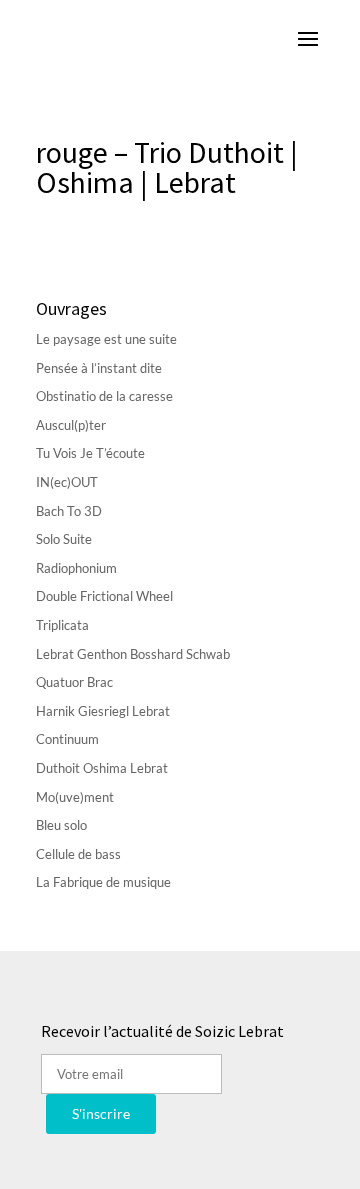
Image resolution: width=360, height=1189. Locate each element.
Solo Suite (64, 539)
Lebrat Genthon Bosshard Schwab (133, 654)
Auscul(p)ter (71, 425)
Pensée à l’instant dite (99, 368)
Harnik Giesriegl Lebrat (103, 711)
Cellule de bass (78, 854)
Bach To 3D (69, 511)
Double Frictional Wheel (104, 596)
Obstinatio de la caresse (104, 396)
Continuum (67, 739)
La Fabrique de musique (103, 882)
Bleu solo (61, 825)
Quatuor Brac (74, 682)
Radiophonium (76, 568)
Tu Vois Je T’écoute (90, 453)
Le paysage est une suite (106, 339)
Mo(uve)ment (75, 797)
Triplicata (62, 625)
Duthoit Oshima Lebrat (102, 768)
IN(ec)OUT (67, 482)
